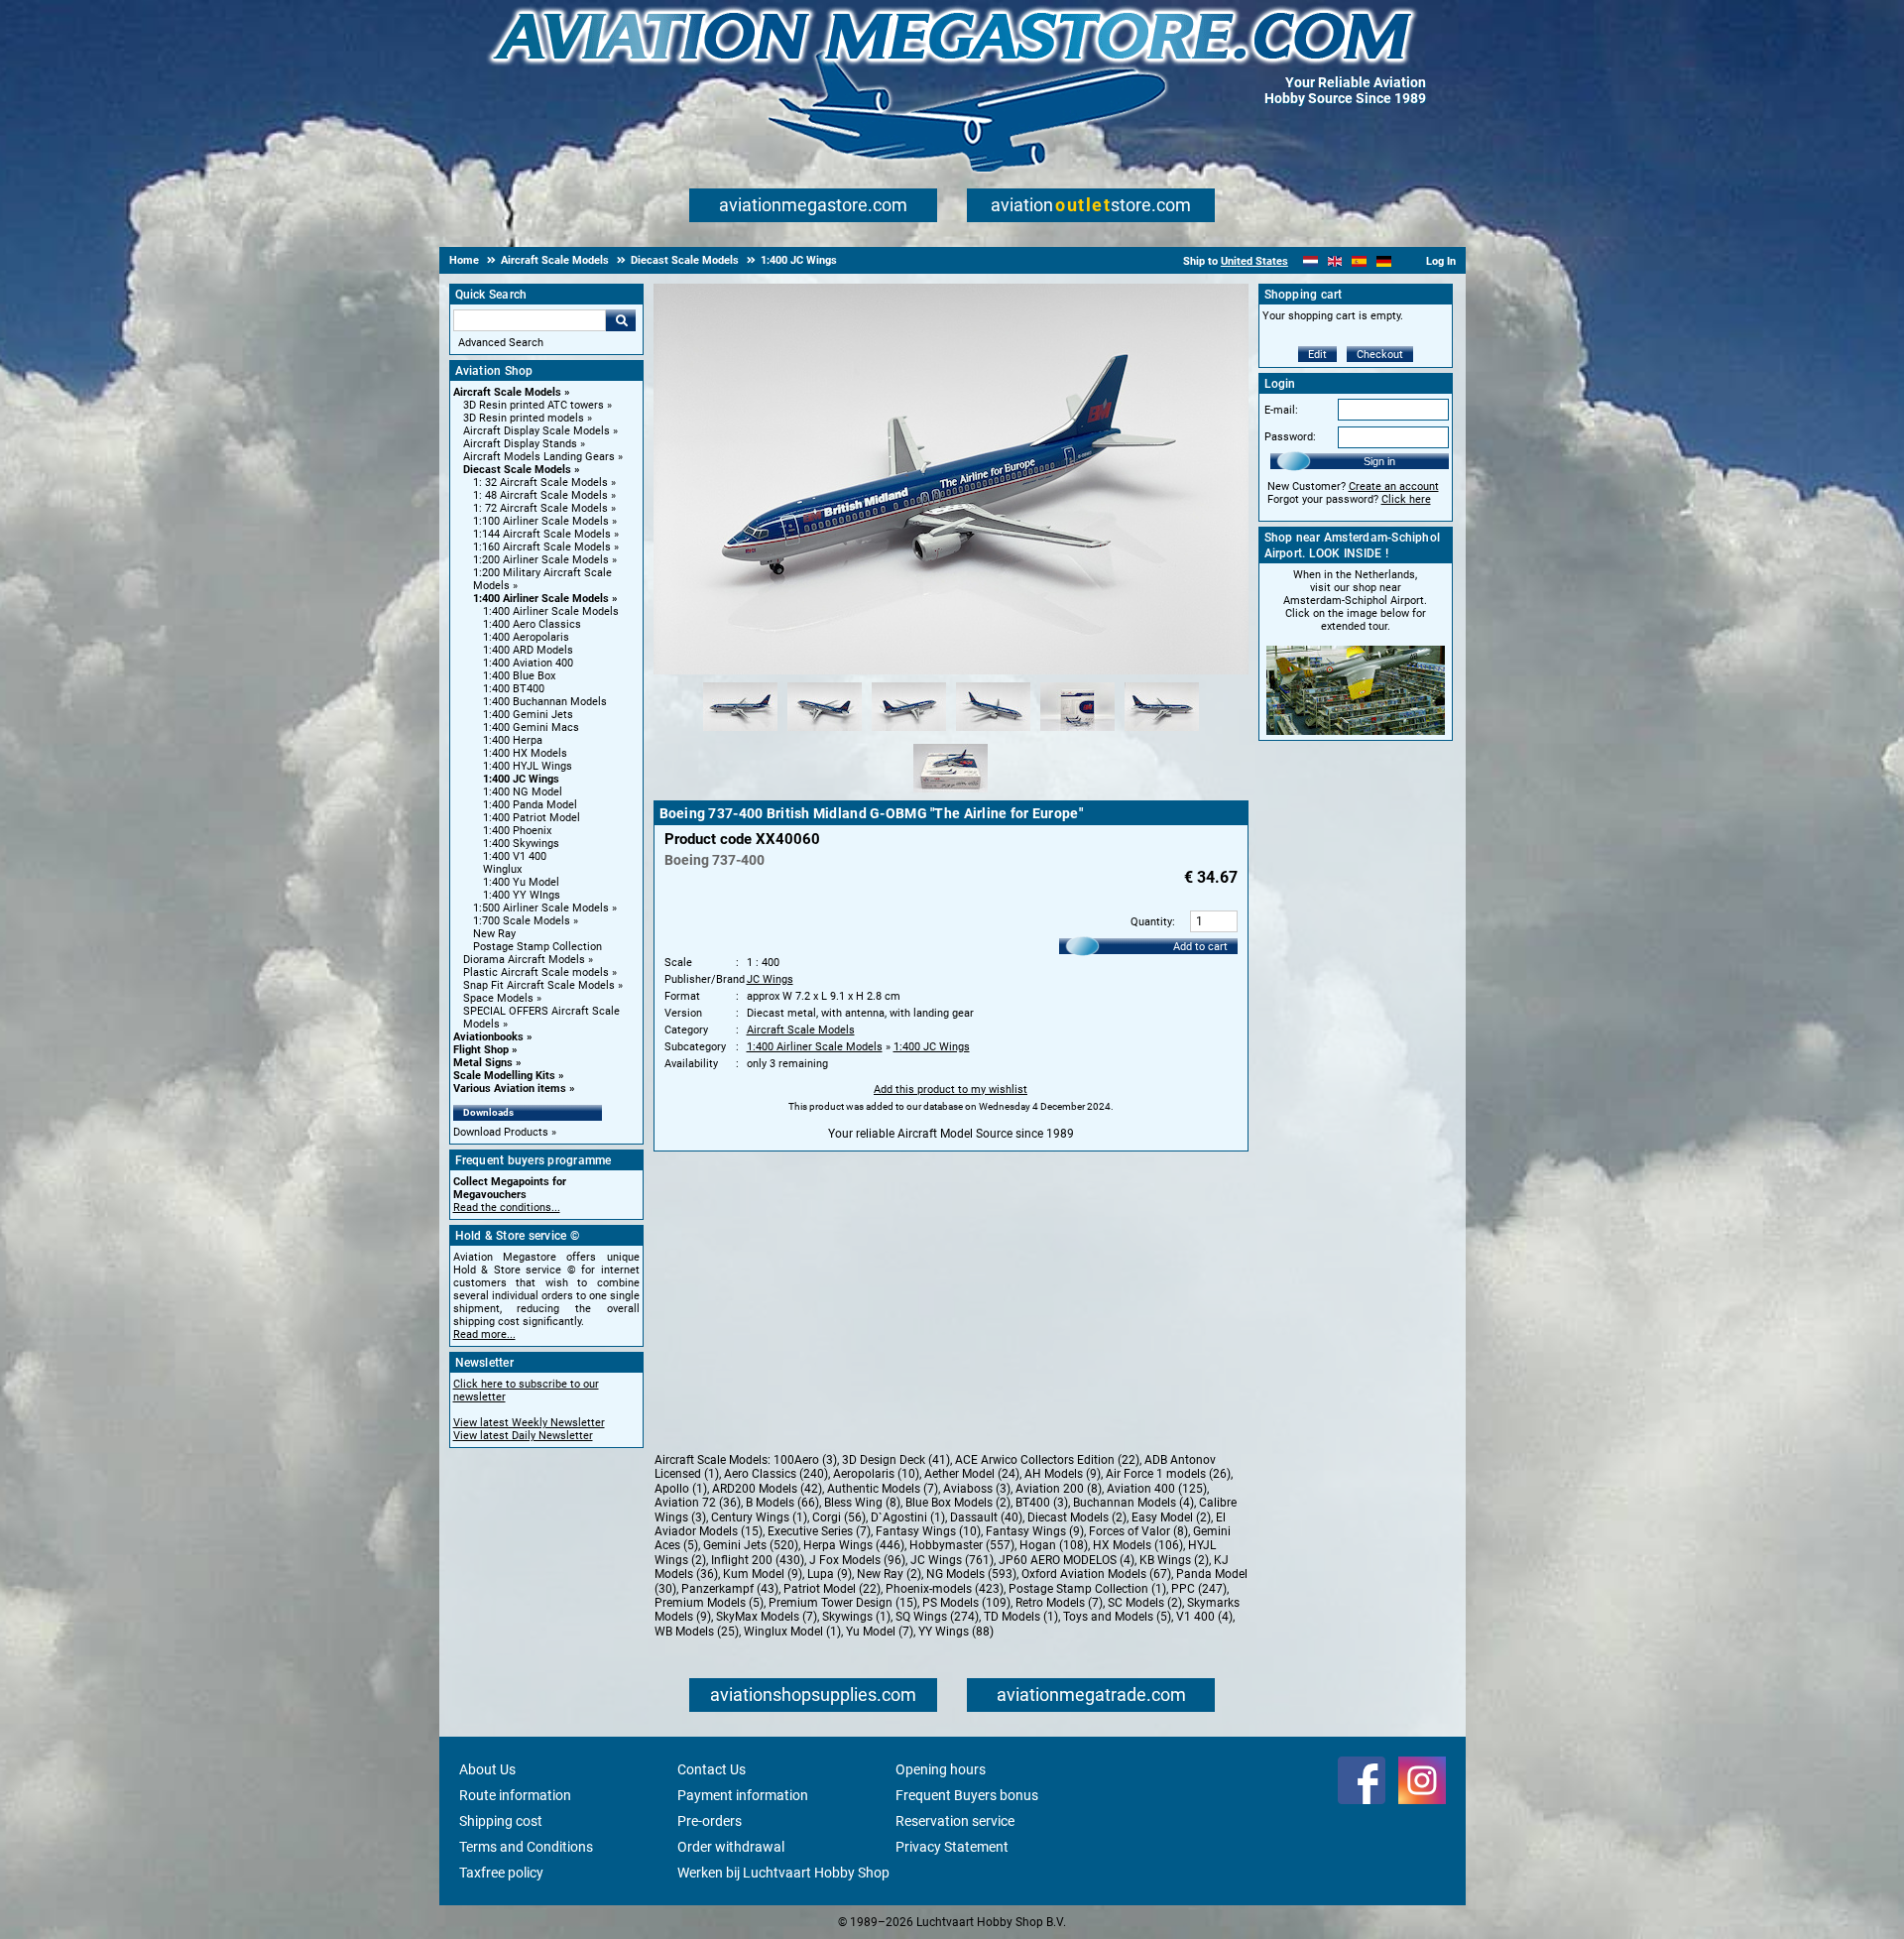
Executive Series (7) (819, 1531)
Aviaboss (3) (977, 1489)
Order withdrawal (731, 1847)
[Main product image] (951, 670)
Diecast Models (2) (1077, 1517)
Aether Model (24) (972, 1474)
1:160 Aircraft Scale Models (542, 547)
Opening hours (941, 1769)
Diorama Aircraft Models (524, 960)
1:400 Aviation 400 (528, 663)
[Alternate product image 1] (740, 732)
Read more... (484, 1334)
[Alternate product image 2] (825, 732)
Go (621, 320)
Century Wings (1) (759, 1517)
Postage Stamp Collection (537, 947)
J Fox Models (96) (857, 1560)
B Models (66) (782, 1503)
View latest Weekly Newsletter (529, 1423)
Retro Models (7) (1059, 1603)
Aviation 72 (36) (698, 1503)
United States (1254, 261)
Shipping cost (501, 1821)
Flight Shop (481, 1050)
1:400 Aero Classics (532, 624)
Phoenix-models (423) (945, 1589)
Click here (1406, 499)
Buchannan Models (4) (1133, 1503)
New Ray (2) (889, 1574)
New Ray (494, 934)
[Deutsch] (1384, 261)
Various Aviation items (510, 1089)
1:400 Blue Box (519, 676)
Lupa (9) (830, 1574)
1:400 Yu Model (521, 882)
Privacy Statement (952, 1847)
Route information (515, 1795)
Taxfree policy (501, 1873)
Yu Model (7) (880, 1632)
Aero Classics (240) (776, 1474)
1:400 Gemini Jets (528, 715)
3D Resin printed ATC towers (534, 405)
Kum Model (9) (763, 1574)
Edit (1317, 355)
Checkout (1380, 355)
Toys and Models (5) (1117, 1617)
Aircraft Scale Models (507, 392)
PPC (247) (1199, 1589)
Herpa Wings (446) (854, 1545)
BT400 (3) (1042, 1503)
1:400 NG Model (523, 792)
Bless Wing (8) (862, 1503)
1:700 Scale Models (522, 921)
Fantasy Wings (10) (928, 1531)
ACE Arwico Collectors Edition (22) (1047, 1460)
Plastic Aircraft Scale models (536, 972)
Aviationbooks (488, 1037)
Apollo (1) (681, 1489)
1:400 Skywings (521, 844)
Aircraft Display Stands (520, 444)
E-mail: (1281, 410)
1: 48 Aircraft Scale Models (540, 495)
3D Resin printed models (524, 418)
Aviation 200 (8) (1059, 1489)
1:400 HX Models (525, 753)
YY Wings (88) (956, 1632)
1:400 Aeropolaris (526, 637)
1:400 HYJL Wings (528, 766)
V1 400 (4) (1204, 1617)
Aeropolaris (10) (876, 1474)
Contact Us (712, 1769)
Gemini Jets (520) (751, 1545)
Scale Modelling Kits (504, 1076)
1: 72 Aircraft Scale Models (540, 508)
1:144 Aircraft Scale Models (542, 534)
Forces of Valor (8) (1138, 1531)
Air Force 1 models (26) (1168, 1474)
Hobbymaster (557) (962, 1545)
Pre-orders (710, 1821)
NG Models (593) (971, 1574)
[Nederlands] (1310, 261)
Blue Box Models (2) (958, 1503)
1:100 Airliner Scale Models (541, 521)
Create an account (1394, 486)
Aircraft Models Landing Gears (539, 457)
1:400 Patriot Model (532, 818)
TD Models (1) (1021, 1617)
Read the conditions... (507, 1208)
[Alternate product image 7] (951, 793)
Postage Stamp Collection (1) (1087, 1589)
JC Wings (770, 979)
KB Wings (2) (1174, 1560)
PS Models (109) (966, 1603)
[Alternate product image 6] (1162, 732)
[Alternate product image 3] (909, 732)
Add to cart (1200, 947)
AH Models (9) (1063, 1474)
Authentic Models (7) (883, 1489)
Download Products (501, 1132)
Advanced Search (501, 343)
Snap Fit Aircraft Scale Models (539, 985)
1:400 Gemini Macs (531, 727)
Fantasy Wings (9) (1035, 1531)
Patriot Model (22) (832, 1589)
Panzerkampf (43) (730, 1589)
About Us (487, 1769)
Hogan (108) (1054, 1545)
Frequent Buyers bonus (967, 1795)
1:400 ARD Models (528, 650)
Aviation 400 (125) (1157, 1489)
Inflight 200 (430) (758, 1560)
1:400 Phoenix (517, 831)
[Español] (1359, 261)
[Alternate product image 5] (1077, 732)
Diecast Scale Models (517, 470)
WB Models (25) (697, 1632)
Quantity (1151, 922)
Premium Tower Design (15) (843, 1603)
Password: (1290, 437)
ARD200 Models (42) (767, 1489)
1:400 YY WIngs (522, 895)
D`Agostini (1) (908, 1517)
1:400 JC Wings (521, 779)
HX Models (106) (1138, 1545)
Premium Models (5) (709, 1603)
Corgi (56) (839, 1517)
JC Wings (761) (952, 1560)
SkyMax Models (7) (767, 1617)
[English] (1335, 261)
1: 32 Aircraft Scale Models (540, 483)
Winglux (502, 869)
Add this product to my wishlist (951, 1090)
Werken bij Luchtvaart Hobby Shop (783, 1873)
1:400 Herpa (513, 740)
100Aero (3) (805, 1460)
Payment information (743, 1795)
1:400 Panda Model (530, 805)
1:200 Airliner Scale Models (541, 560)
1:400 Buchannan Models (545, 702)
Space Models (498, 998)
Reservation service (955, 1821)
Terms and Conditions (526, 1847)
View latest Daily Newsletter (523, 1436)
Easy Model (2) (1171, 1517)
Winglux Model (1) (792, 1632)
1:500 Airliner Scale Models (541, 908)
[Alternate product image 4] (993, 732)
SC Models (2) (1145, 1603)
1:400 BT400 (514, 689)
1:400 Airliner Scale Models (541, 599)
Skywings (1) (856, 1617)
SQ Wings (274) (937, 1617)
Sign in (1379, 461)
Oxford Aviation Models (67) (1096, 1574)
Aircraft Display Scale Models (536, 431)
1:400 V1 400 (515, 856)
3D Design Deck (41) (896, 1460)
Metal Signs (483, 1063)
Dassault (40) (986, 1517)
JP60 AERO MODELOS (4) (1067, 1560)
